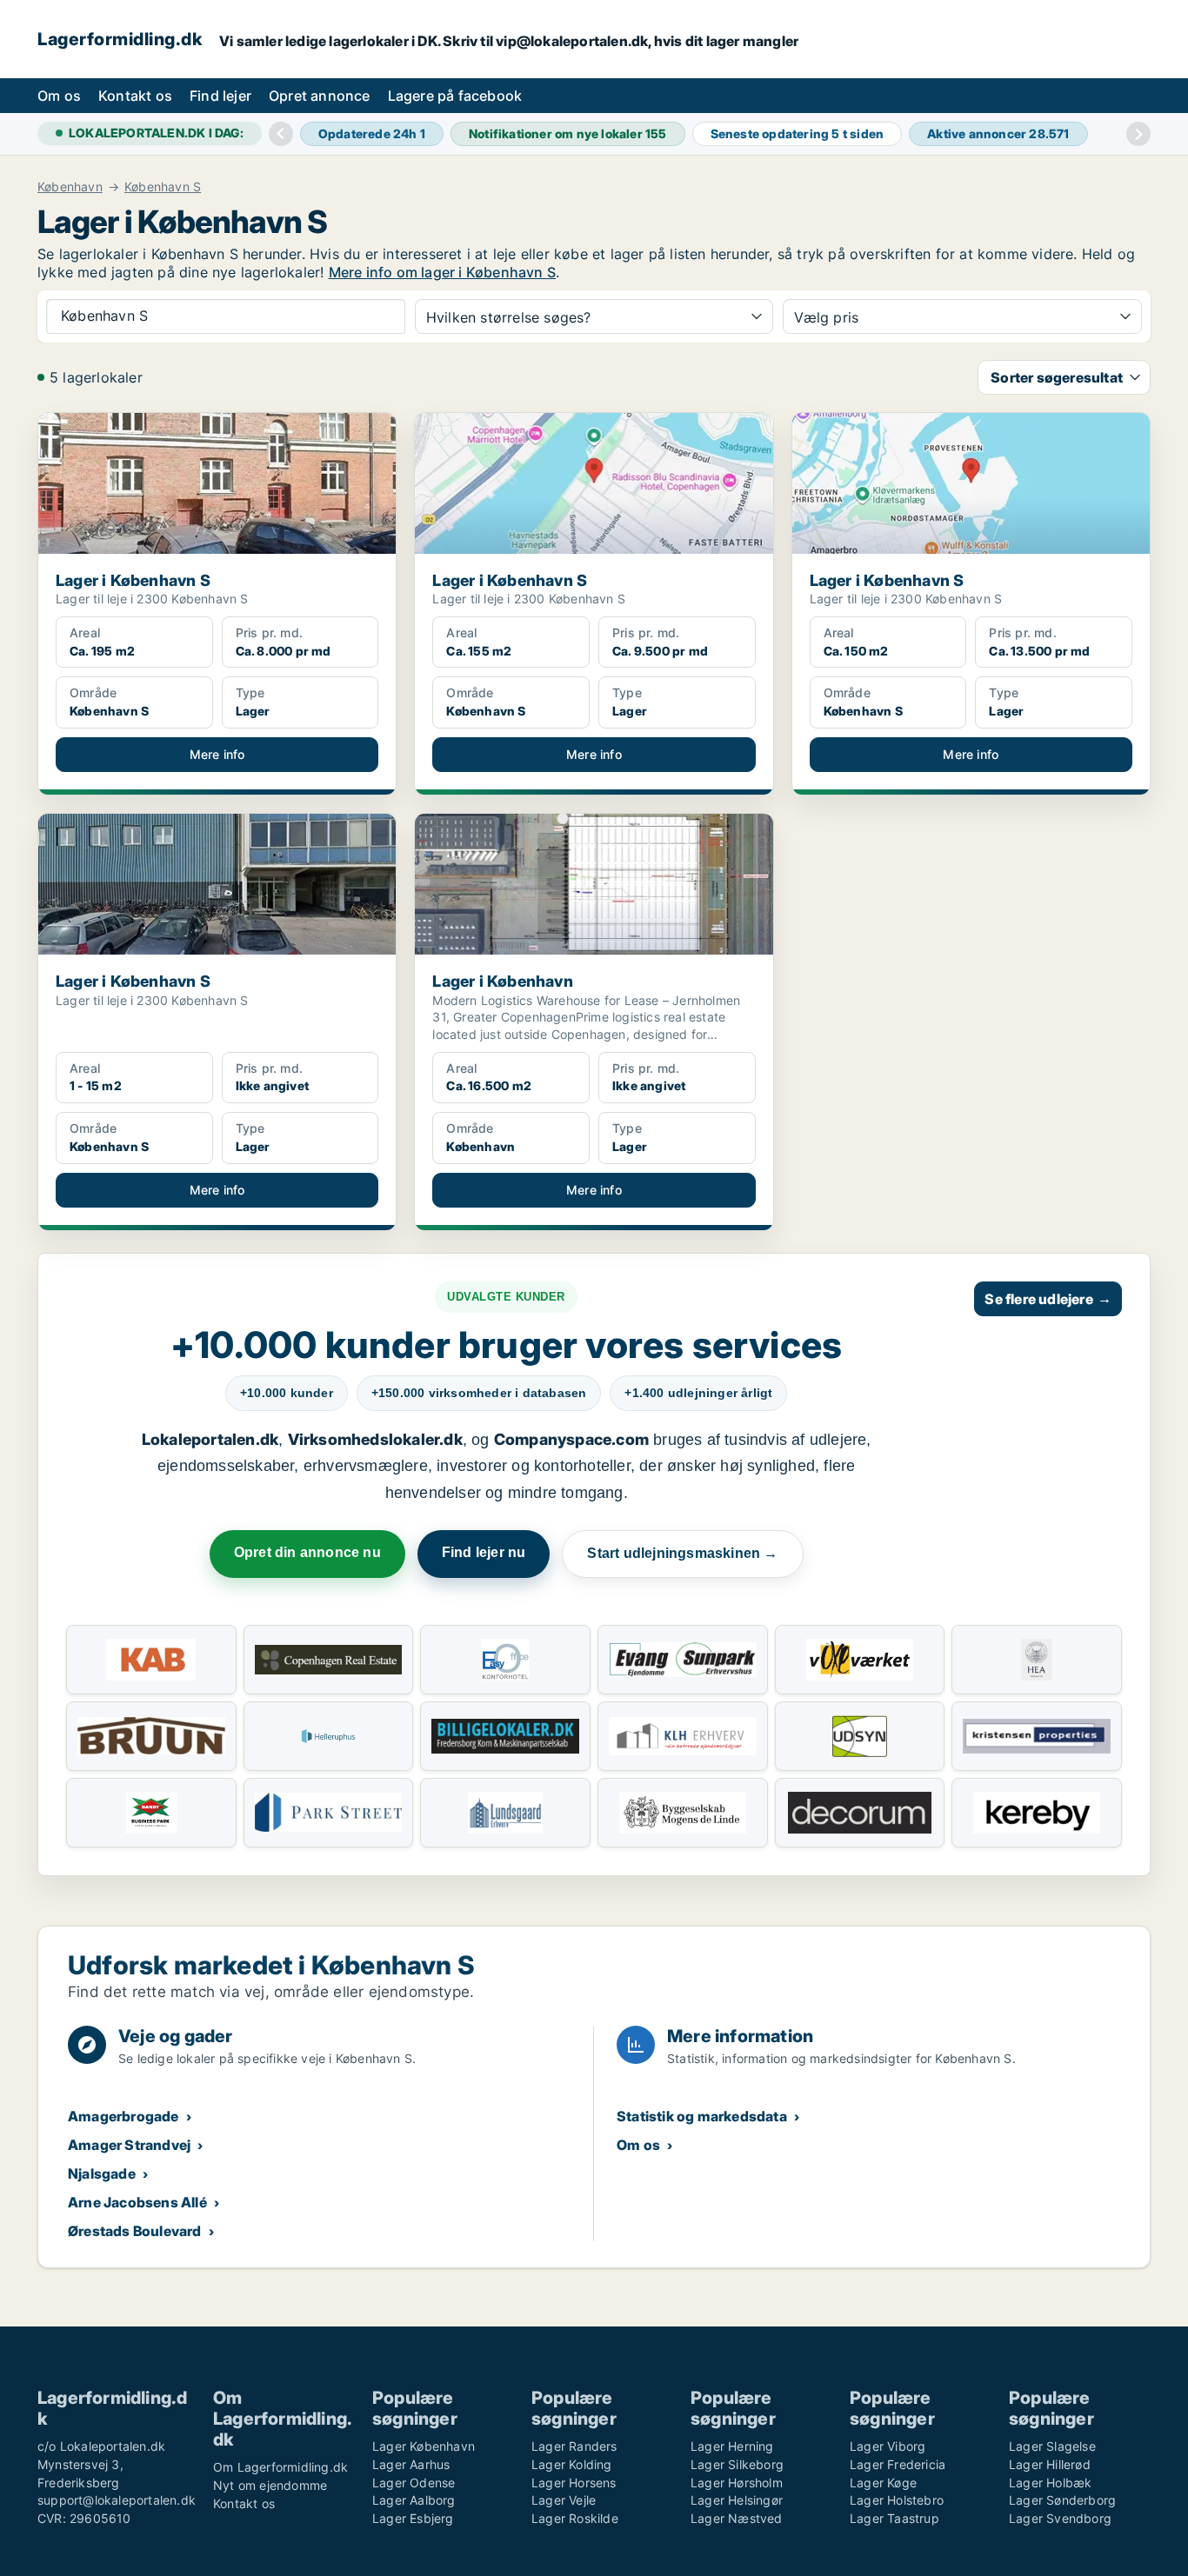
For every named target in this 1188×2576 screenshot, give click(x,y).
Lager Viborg (888, 2446)
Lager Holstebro (897, 2500)
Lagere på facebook (455, 96)
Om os (59, 96)
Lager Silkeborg (737, 2464)
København (70, 187)
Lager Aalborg (414, 2500)
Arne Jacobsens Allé (137, 2202)
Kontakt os (135, 96)
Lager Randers (574, 2446)
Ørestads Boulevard (135, 2231)
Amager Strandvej (129, 2145)
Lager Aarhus (411, 2464)
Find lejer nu (484, 1552)
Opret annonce (320, 96)
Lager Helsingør (737, 2500)
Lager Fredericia (898, 2464)
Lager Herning (732, 2446)
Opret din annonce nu (307, 1552)
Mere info (217, 754)
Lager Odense (414, 2483)
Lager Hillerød (1050, 2464)
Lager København (424, 2446)
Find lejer (220, 96)
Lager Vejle (564, 2500)
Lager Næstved (737, 2518)
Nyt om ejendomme (270, 2485)
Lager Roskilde (575, 2518)
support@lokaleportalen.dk (117, 2500)
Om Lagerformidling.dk (280, 2467)
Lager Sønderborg (1062, 2500)
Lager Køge (883, 2483)
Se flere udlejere (1048, 1299)
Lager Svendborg (1060, 2518)
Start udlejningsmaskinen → (682, 1553)
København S (163, 187)
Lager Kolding (572, 2464)
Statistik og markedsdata (702, 2116)
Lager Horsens (574, 2483)
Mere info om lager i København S (442, 272)
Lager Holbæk (1050, 2483)
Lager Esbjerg (413, 2518)
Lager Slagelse (1052, 2446)
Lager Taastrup (894, 2518)
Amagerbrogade (123, 2116)
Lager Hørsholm (737, 2483)
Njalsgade (102, 2173)
